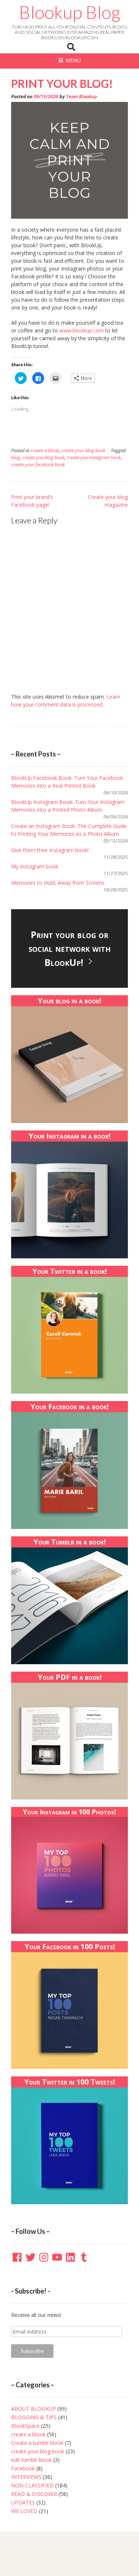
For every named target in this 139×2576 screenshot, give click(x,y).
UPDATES (23, 2502)
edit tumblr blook (32, 2460)
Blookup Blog (70, 12)
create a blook (45, 451)
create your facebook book (38, 465)
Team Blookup (82, 97)
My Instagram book (35, 866)
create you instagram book (94, 458)
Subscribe (32, 2351)
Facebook (23, 2468)
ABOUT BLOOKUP (34, 2409)
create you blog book (43, 458)
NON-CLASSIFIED (32, 2485)
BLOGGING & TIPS (34, 2417)
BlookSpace (25, 2426)
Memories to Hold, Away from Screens (58, 883)
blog (16, 458)
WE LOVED (24, 2511)
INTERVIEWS (26, 2477)
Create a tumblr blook (37, 2443)
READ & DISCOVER (34, 2494)
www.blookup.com (81, 330)
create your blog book (83, 451)
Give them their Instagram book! (50, 850)
